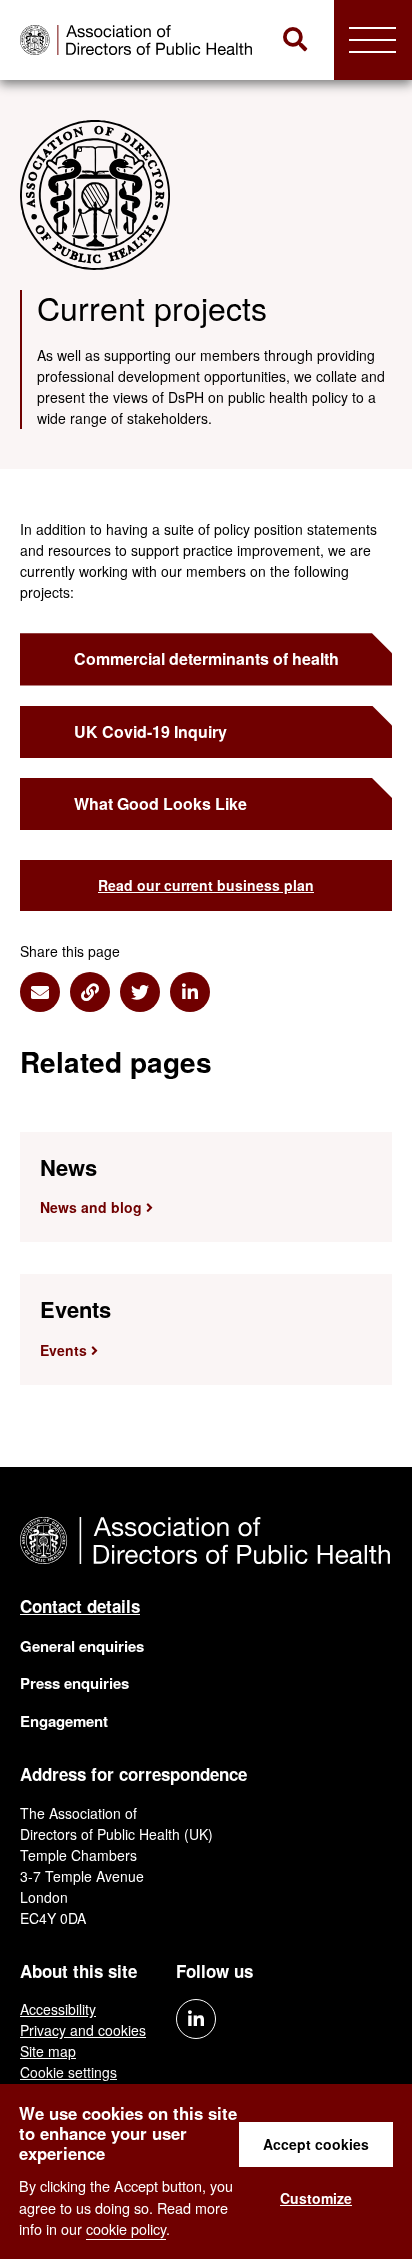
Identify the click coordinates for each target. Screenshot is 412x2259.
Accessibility (58, 2009)
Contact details (80, 1606)
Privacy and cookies (83, 2030)
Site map (48, 2051)
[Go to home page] (138, 40)
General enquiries (82, 1646)
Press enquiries (74, 1683)
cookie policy (126, 2228)
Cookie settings (68, 2072)
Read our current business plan (206, 885)
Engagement (64, 1721)
